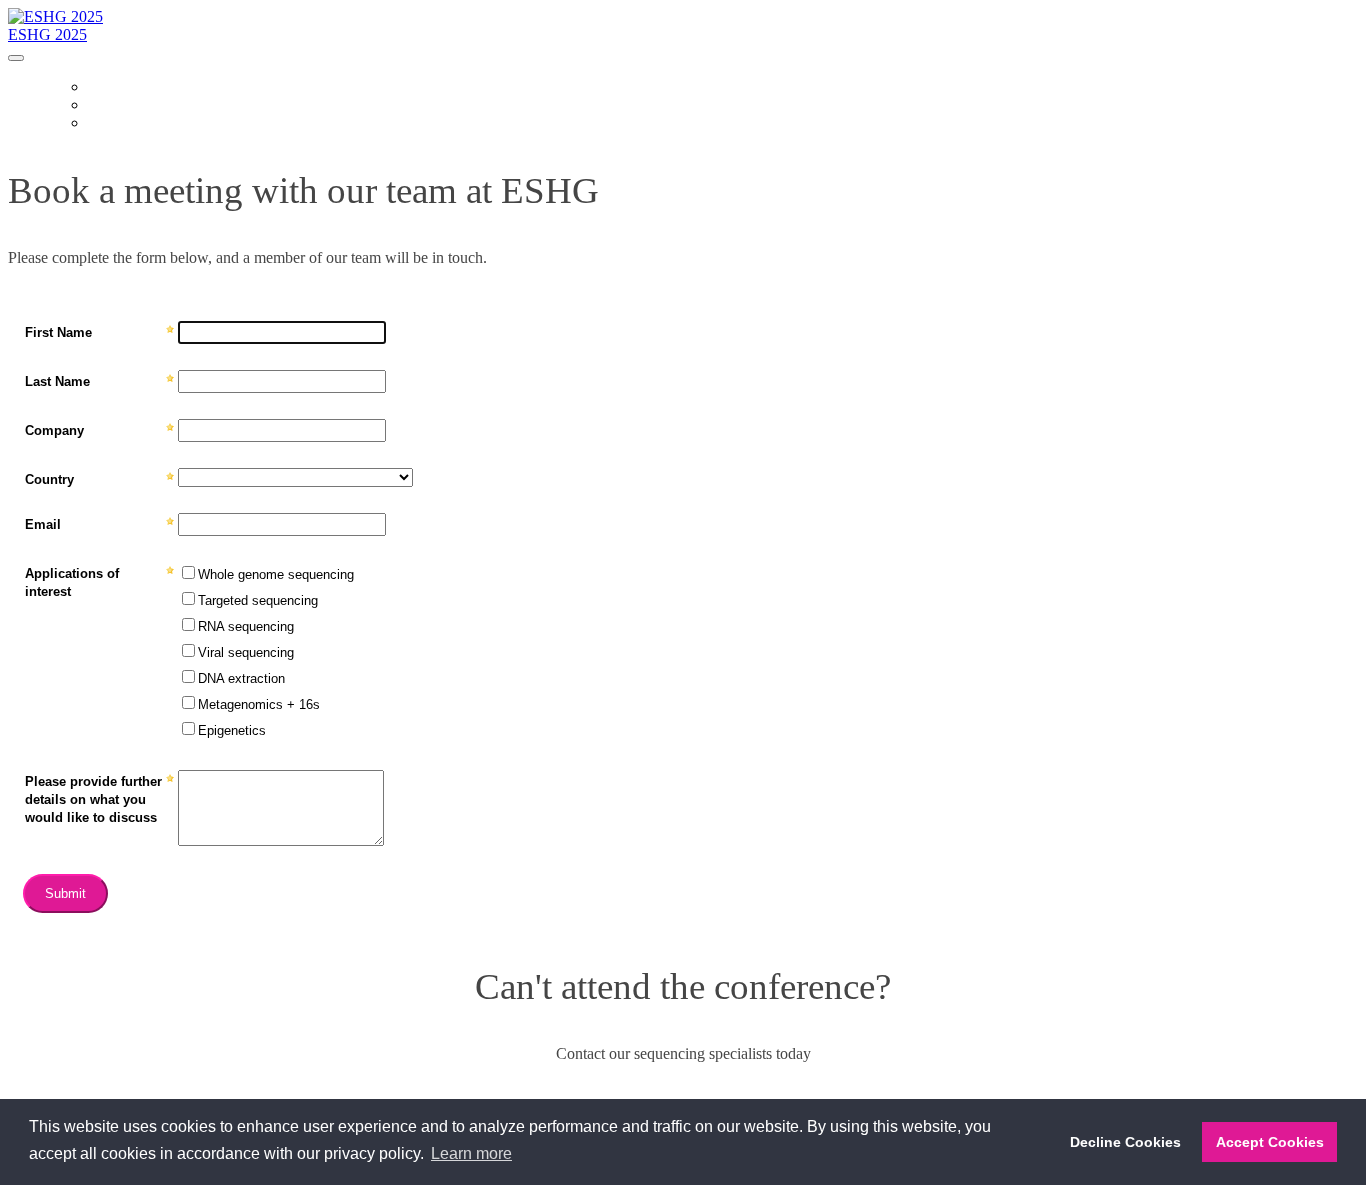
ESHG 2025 (47, 34)
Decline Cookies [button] (1125, 1142)
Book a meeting (139, 124)
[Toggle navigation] (16, 58)
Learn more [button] (471, 1153)
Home (106, 88)
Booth (109, 106)
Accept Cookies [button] (1270, 1142)
